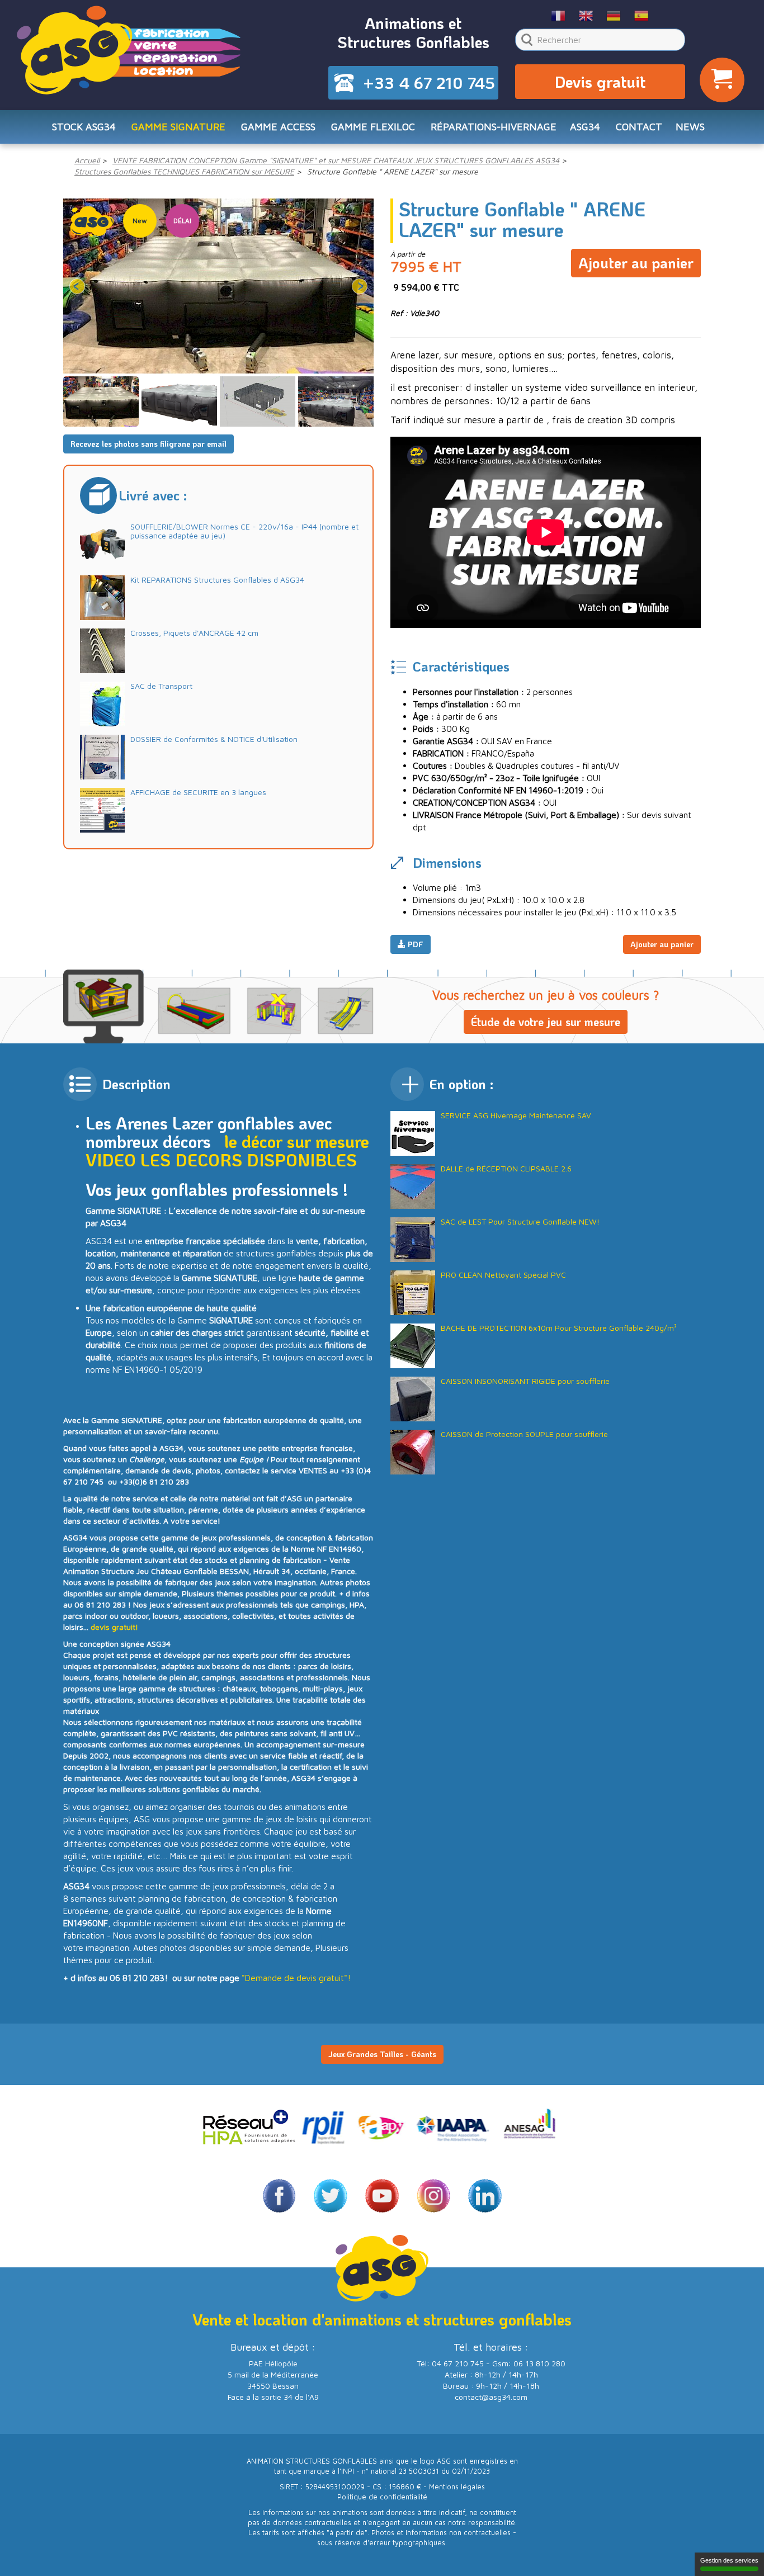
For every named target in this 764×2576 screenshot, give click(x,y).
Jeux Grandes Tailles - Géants (382, 2054)
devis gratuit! (114, 1627)
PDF (414, 944)
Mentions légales (457, 2487)
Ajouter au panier (636, 263)
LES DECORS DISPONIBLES (249, 1160)
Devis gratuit (600, 82)
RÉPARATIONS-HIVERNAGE (494, 127)
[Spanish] (641, 15)
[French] (558, 15)
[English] (586, 15)
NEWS (690, 127)
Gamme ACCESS (278, 127)
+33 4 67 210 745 (429, 83)
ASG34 (585, 127)
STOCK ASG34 (84, 127)
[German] (614, 15)
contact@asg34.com (491, 2397)
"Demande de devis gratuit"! (296, 1978)
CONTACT (639, 127)
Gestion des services (729, 2560)
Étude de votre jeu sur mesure (546, 1022)
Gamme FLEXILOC (373, 127)
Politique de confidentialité (382, 2497)
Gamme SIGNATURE (178, 127)
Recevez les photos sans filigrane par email (148, 444)
